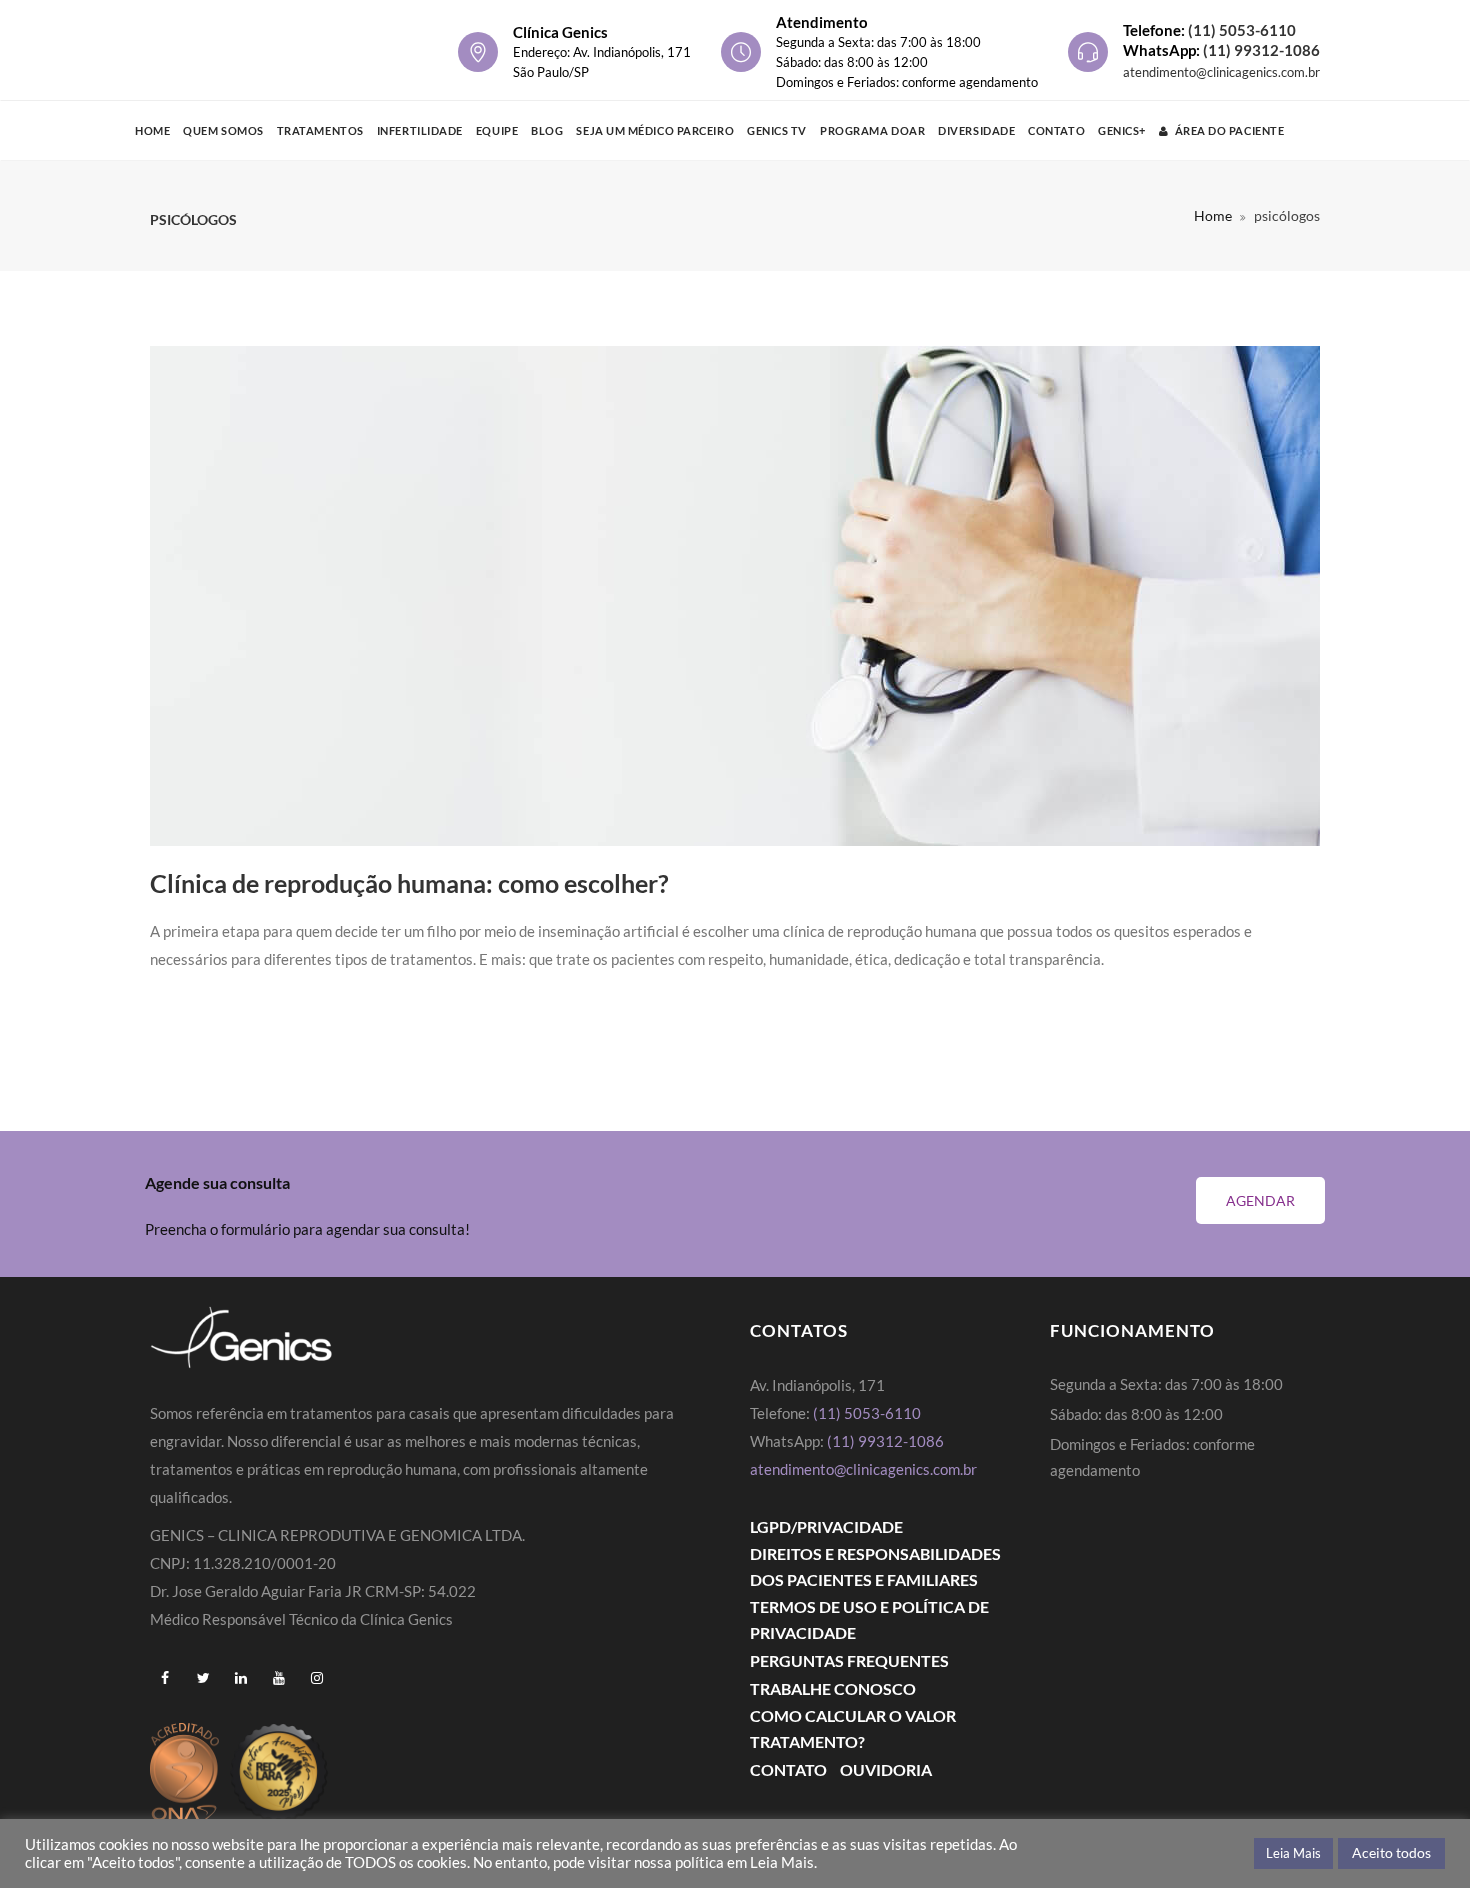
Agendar (1260, 1200)
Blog (547, 130)
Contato (1056, 130)
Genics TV (777, 130)
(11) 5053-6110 (1242, 30)
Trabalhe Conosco (833, 1688)
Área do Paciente (1230, 130)
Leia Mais (1293, 1853)
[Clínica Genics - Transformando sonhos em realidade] (245, 50)
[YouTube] (279, 1678)
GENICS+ (1122, 130)
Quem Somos (223, 130)
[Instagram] (317, 1678)
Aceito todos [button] (1391, 1852)
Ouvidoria (886, 1769)
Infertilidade (420, 130)
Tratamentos (320, 130)
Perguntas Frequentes (849, 1660)
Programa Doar (872, 130)
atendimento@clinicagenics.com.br (1221, 72)
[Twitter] (203, 1678)
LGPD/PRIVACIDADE (826, 1526)
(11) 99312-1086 (1261, 50)
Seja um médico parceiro (655, 130)
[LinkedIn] (241, 1678)
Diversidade (976, 130)
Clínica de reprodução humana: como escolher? (409, 883)
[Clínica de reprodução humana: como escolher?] (735, 596)
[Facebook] (165, 1678)
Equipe (497, 130)
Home (152, 130)
